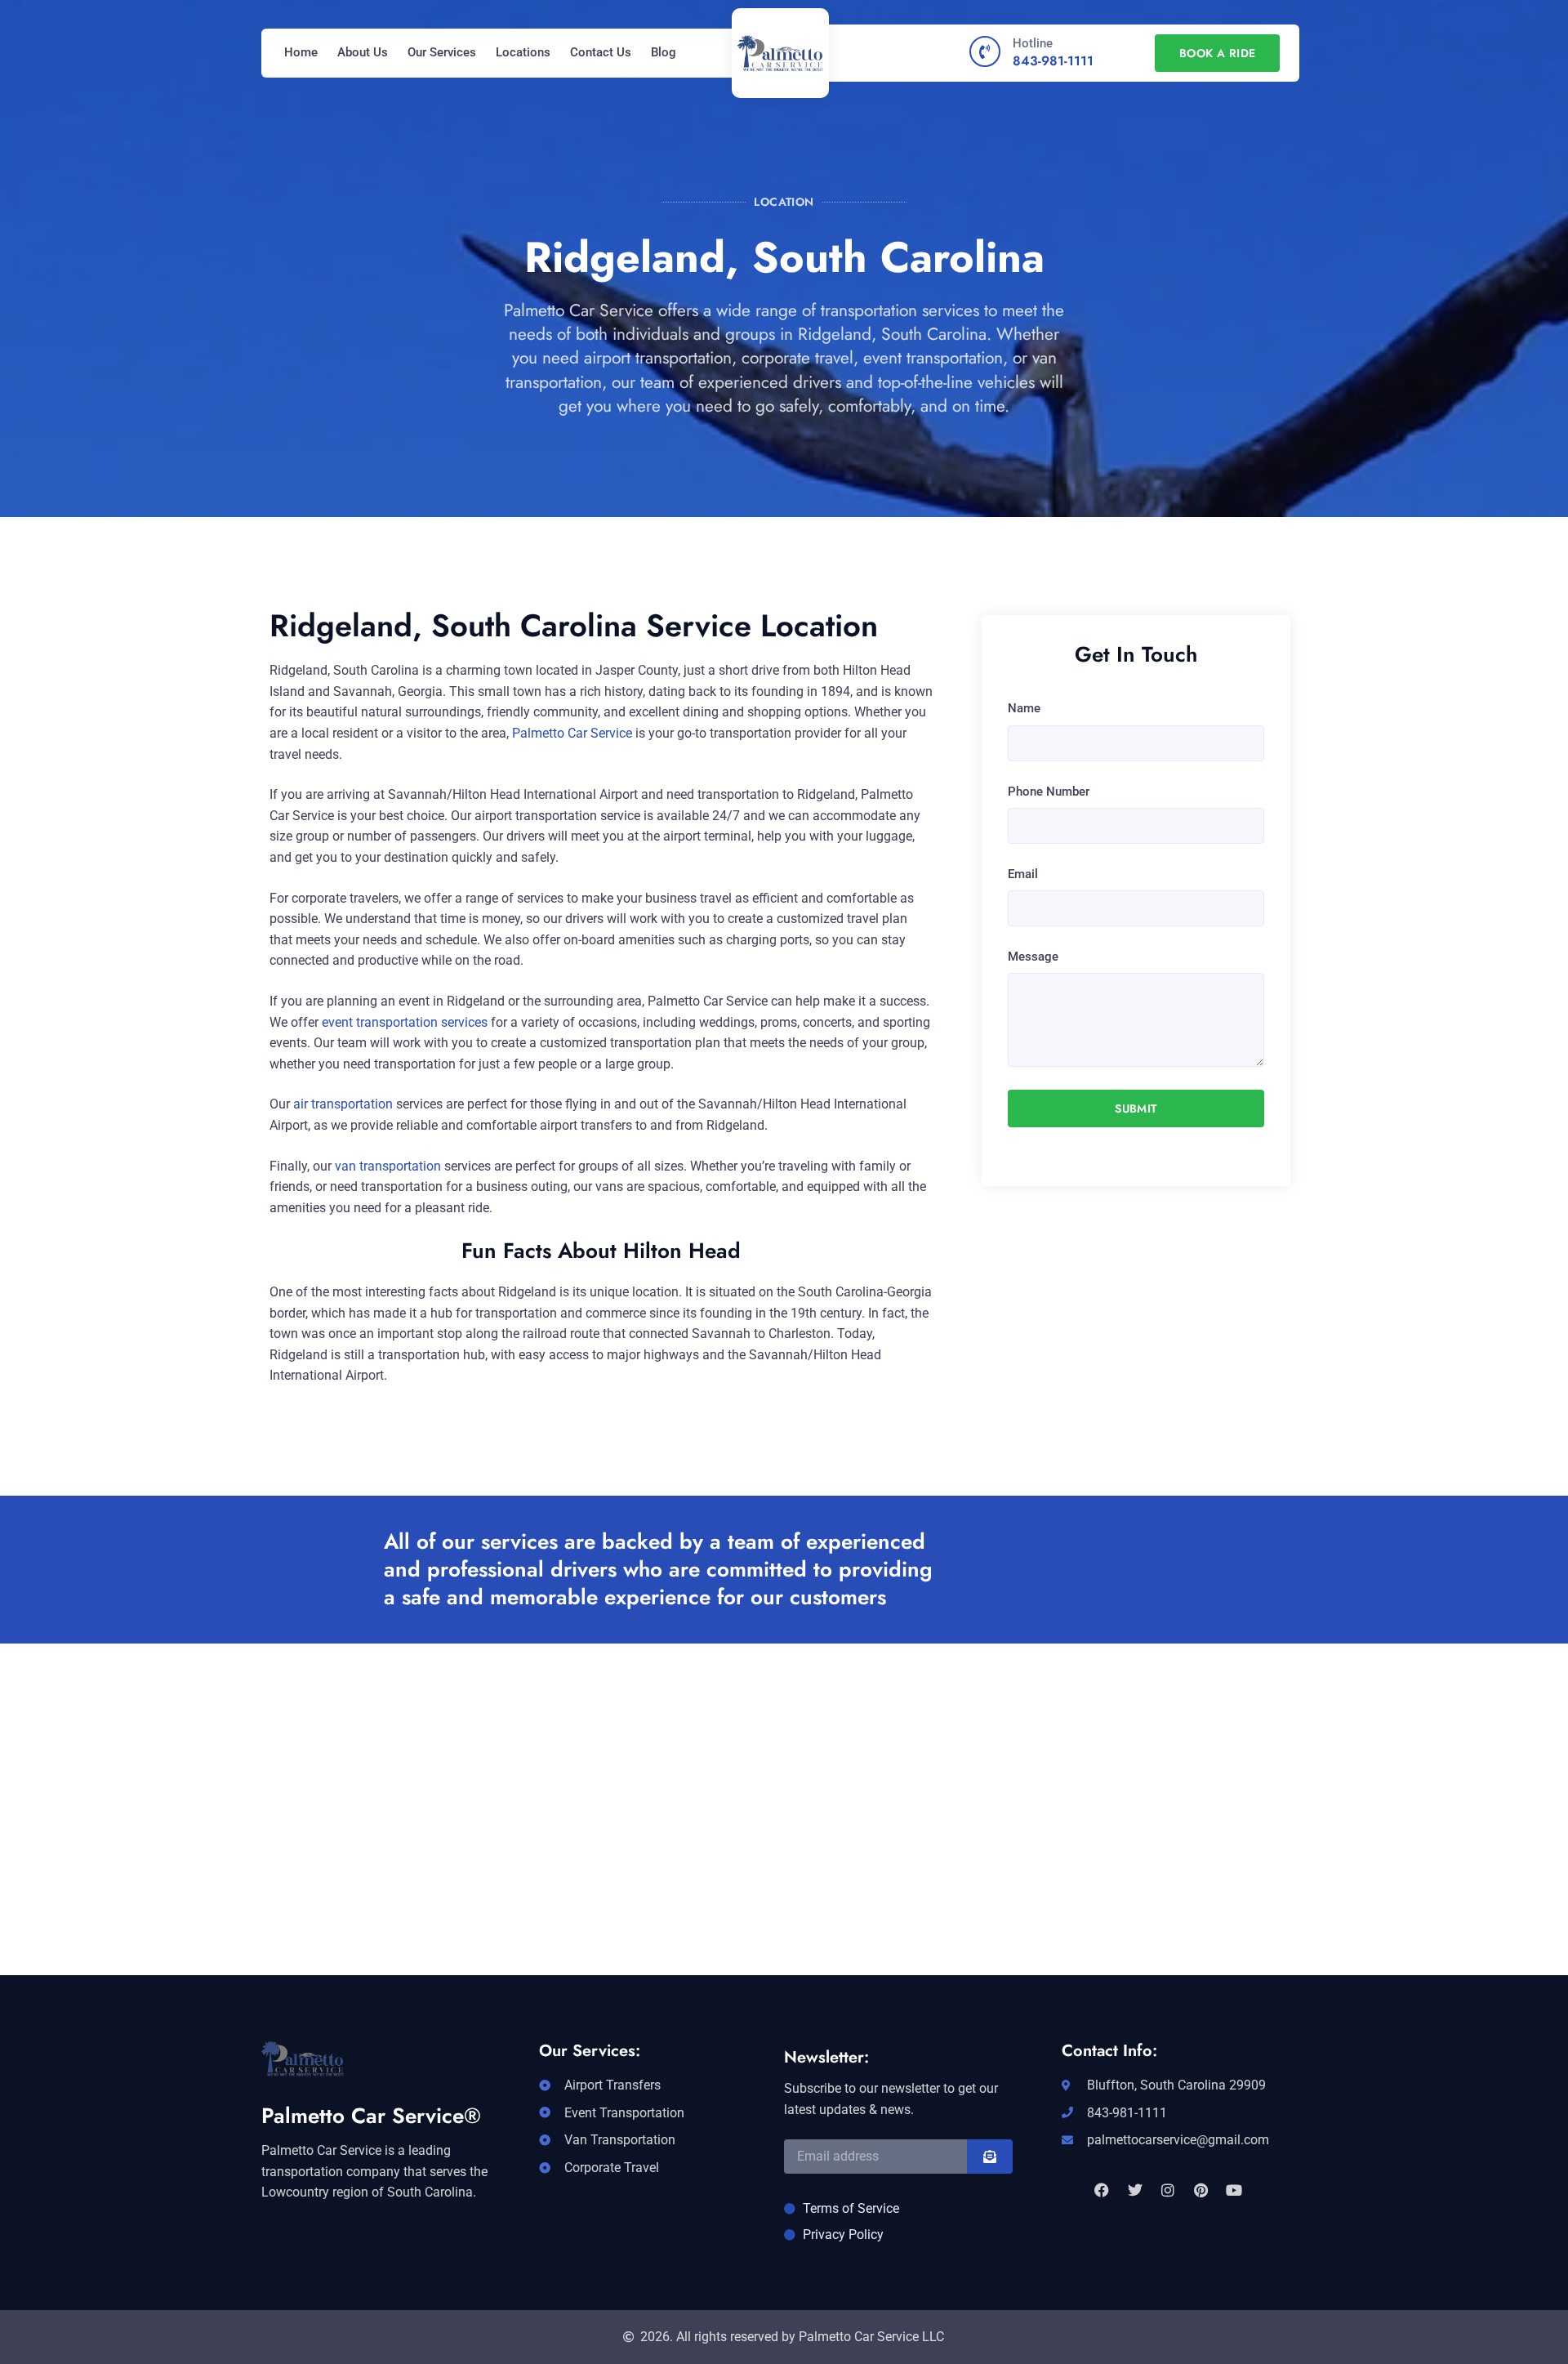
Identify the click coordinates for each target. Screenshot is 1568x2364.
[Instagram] (1168, 2190)
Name (1024, 708)
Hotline (1033, 43)
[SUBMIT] (990, 2157)
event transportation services (405, 1022)
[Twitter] (1134, 2190)
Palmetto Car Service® (371, 2116)
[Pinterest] (1200, 2190)
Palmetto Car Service (572, 733)
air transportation (341, 1104)
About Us (363, 52)
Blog (664, 52)
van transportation (388, 1166)
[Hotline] (985, 51)
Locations (523, 52)
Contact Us (601, 52)
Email (1023, 874)
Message (1033, 957)
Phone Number (1049, 792)
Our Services (442, 52)
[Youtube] (1234, 2190)
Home (301, 52)
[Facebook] (1102, 2190)
